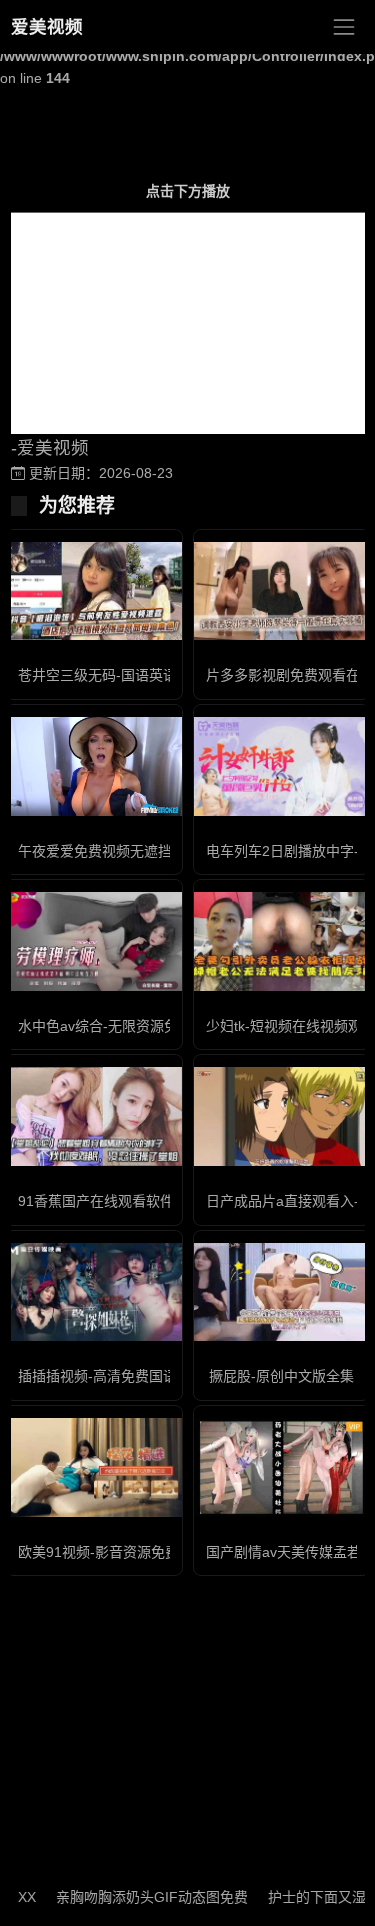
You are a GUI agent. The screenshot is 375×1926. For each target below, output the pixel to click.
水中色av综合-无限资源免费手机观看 (133, 1026)
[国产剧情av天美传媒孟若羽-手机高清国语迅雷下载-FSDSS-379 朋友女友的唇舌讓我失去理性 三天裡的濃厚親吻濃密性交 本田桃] (282, 1467)
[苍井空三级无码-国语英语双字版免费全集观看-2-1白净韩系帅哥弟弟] (94, 591)
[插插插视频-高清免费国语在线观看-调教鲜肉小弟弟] (94, 1292)
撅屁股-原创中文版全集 (281, 1376)
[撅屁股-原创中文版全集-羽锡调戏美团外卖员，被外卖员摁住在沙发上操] (282, 1292)
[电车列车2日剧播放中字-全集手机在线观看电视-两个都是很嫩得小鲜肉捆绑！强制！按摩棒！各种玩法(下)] (282, 766)
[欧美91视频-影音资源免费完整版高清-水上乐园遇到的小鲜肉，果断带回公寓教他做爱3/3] (94, 1467)
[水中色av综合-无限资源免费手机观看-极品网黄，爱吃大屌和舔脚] (94, 941)
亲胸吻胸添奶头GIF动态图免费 (138, 1897)
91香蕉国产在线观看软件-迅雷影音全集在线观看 (168, 1201)
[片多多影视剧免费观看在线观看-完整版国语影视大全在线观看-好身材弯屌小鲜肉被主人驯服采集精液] (282, 591)
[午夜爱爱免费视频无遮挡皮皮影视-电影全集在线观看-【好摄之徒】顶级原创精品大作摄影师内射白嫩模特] (94, 766)
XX (13, 1897)
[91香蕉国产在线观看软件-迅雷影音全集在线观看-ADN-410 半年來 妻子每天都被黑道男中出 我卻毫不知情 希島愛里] (94, 1116)
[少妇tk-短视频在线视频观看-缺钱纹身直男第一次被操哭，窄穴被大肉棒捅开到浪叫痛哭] (282, 941)
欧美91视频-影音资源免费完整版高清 (133, 1552)
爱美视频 (47, 27)
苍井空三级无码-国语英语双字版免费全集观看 (160, 675)
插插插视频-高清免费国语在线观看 (125, 1376)
